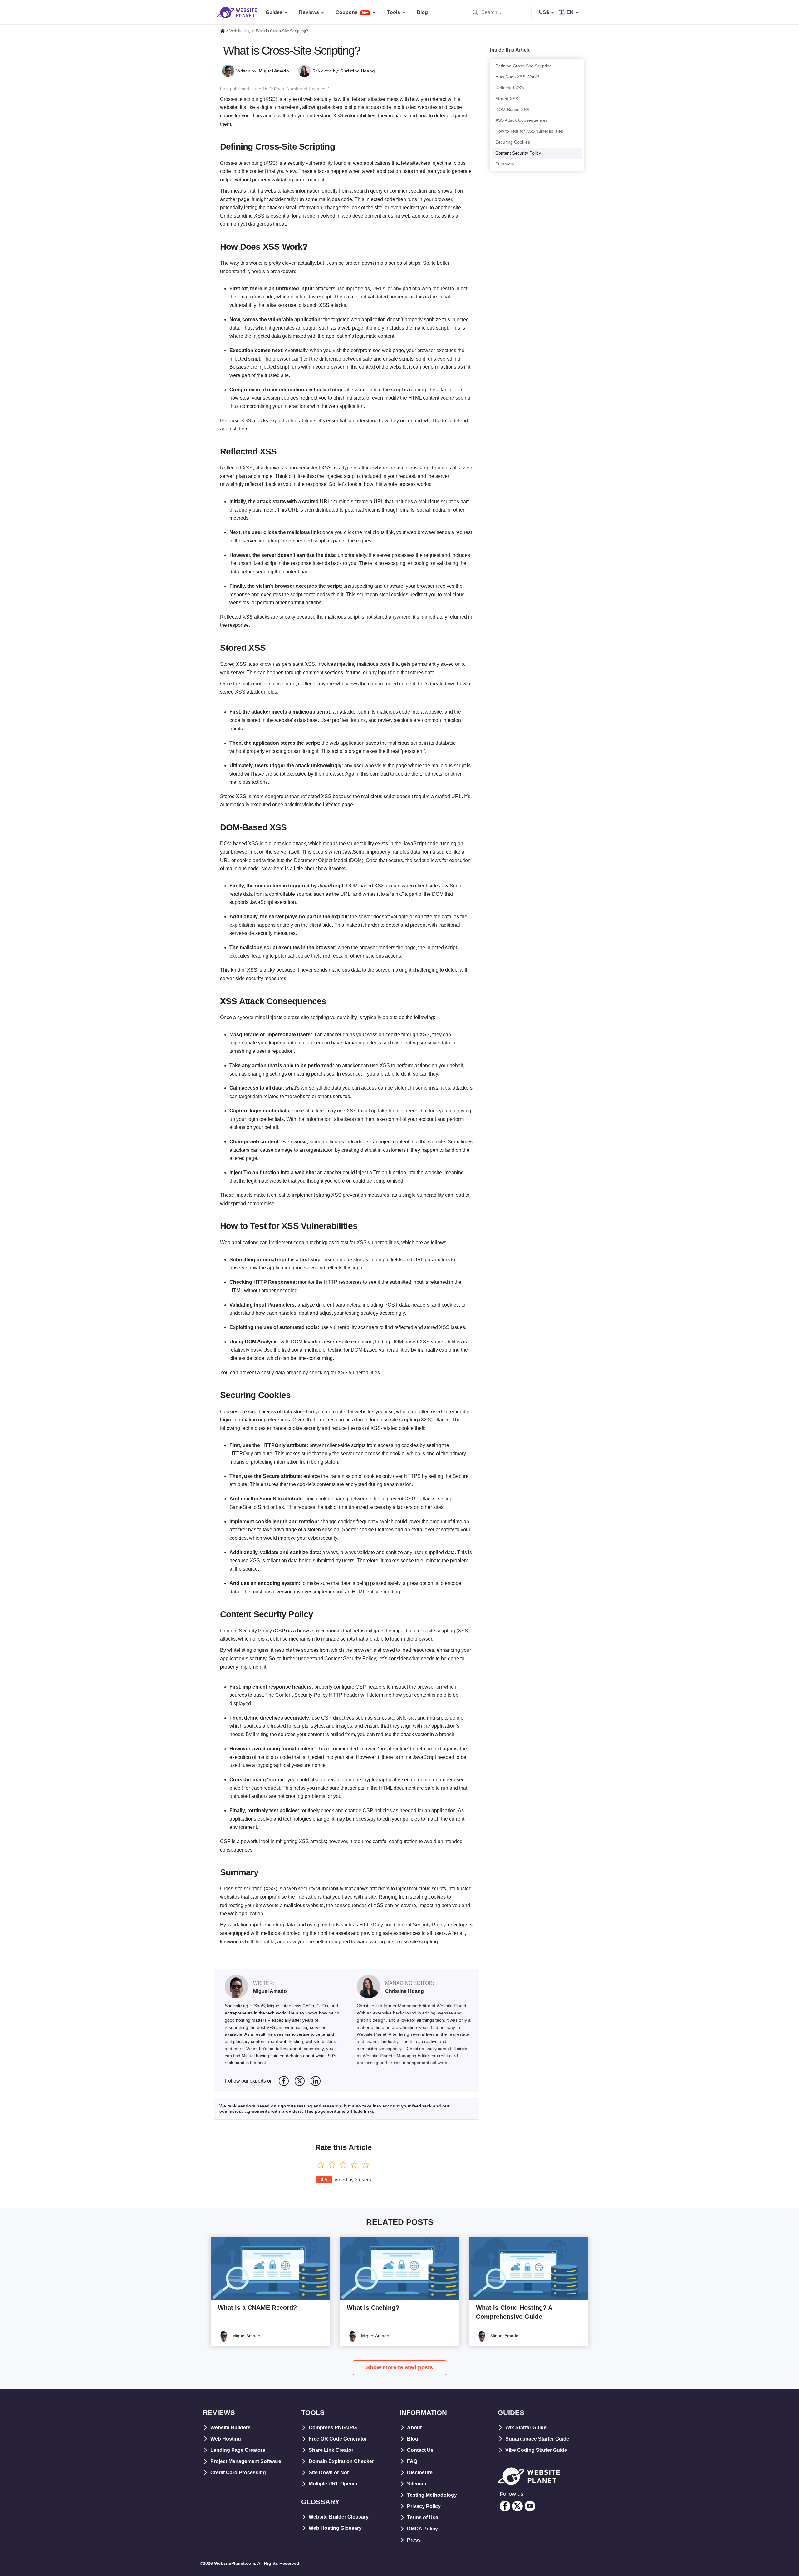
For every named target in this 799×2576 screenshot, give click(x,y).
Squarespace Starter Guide (537, 2439)
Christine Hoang (358, 71)
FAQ (412, 2461)
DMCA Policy (422, 2529)
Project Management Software (246, 2461)
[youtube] (530, 2506)
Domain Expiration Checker (341, 2461)
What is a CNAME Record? (257, 2308)
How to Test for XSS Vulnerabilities (529, 131)
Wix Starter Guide (526, 2428)
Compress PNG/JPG (333, 2428)
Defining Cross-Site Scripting (524, 66)
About (414, 2428)
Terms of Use (423, 2517)
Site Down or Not (329, 2473)
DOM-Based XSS (512, 110)
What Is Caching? (373, 2308)
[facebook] (505, 2506)
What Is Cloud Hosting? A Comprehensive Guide (514, 2312)
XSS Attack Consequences (522, 120)
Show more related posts (399, 2367)
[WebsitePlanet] (223, 32)
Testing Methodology (432, 2495)
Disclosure (420, 2473)
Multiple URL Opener (333, 2484)
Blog (413, 2439)
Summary (505, 164)
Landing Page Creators (238, 2450)
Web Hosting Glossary (335, 2528)
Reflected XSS (510, 88)
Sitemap (417, 2484)
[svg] (284, 2081)
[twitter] (517, 2506)
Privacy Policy (424, 2506)
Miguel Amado (274, 71)
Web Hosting (226, 2439)
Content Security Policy (518, 153)
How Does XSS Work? (517, 77)
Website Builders (230, 2428)
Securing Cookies (513, 142)
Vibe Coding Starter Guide (536, 2450)
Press (414, 2540)
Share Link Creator (331, 2450)
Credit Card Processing (238, 2473)
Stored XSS (507, 99)
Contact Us (420, 2450)
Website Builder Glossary (339, 2517)
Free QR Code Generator (338, 2439)
